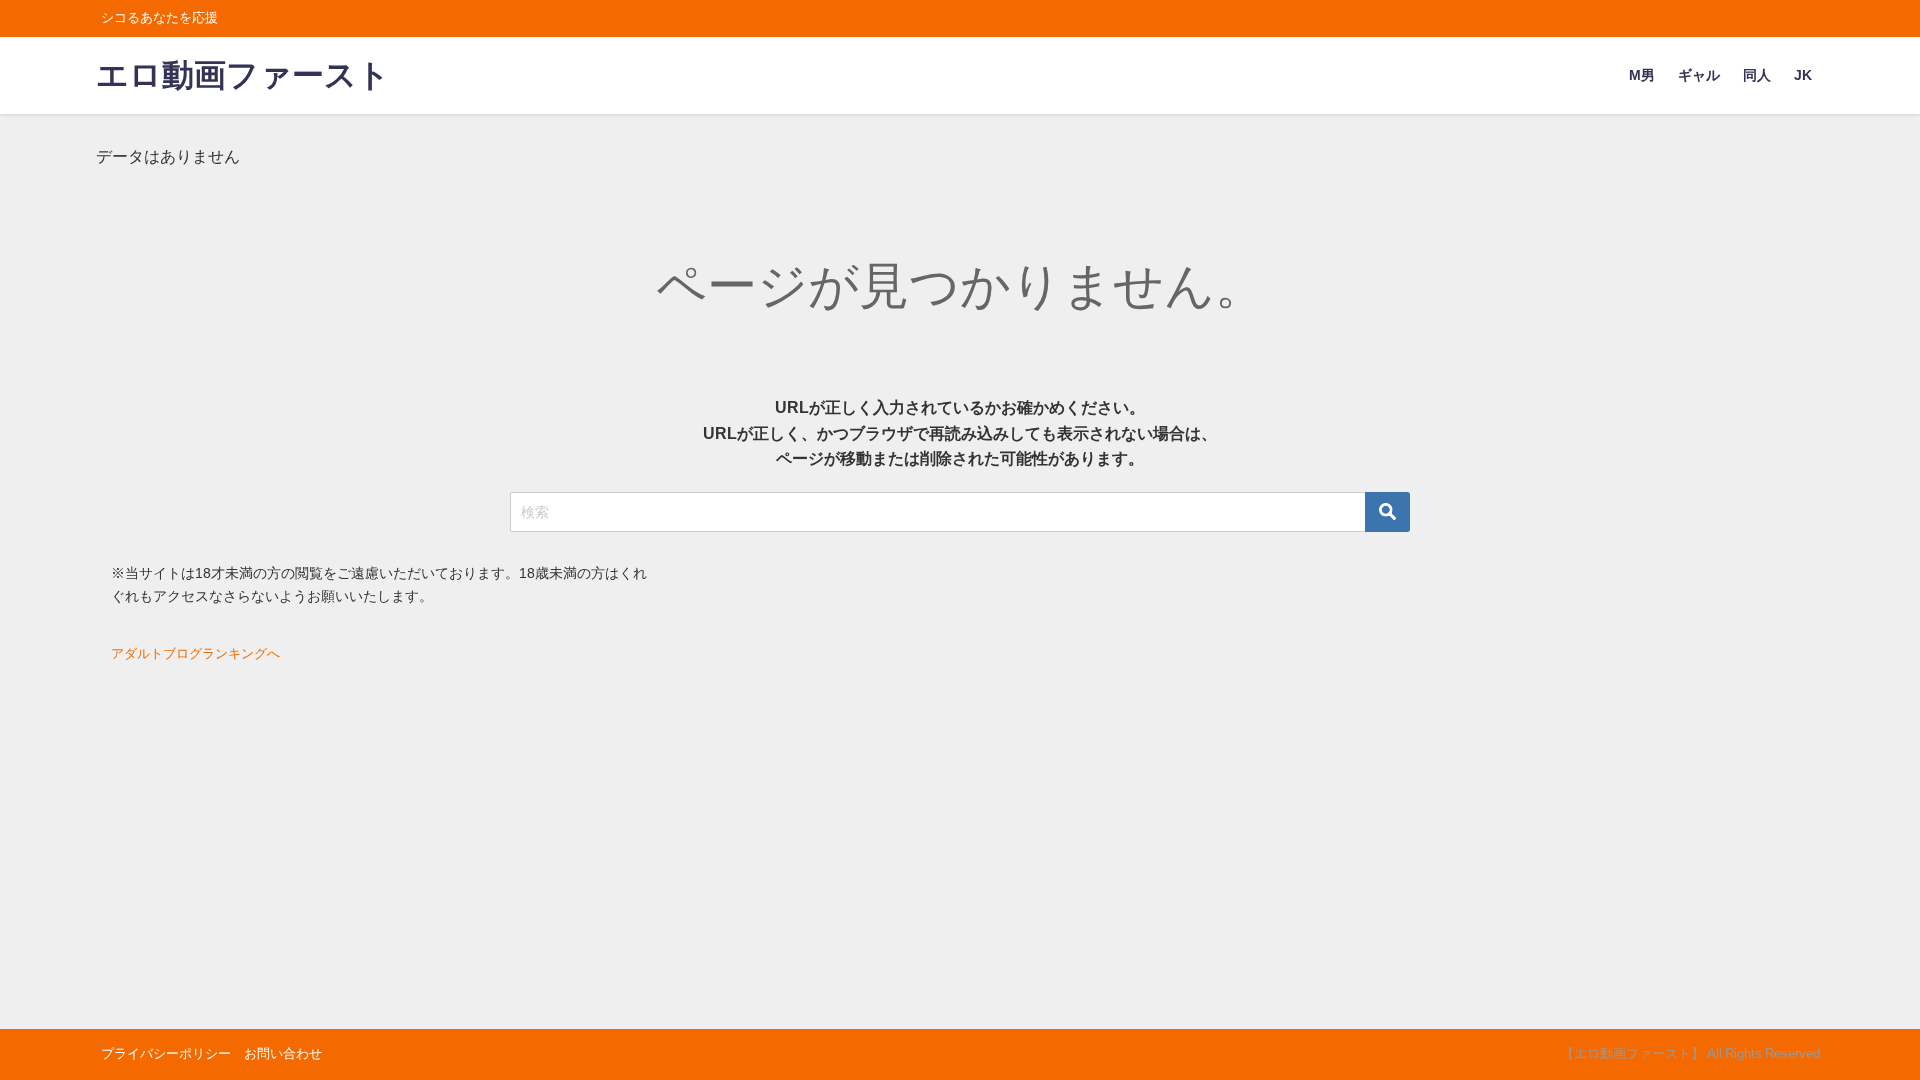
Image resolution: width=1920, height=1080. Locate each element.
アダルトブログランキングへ (195, 653)
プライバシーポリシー (166, 1053)
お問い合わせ (283, 1053)
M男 (1642, 75)
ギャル (1699, 75)
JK (1803, 75)
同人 (1757, 75)
